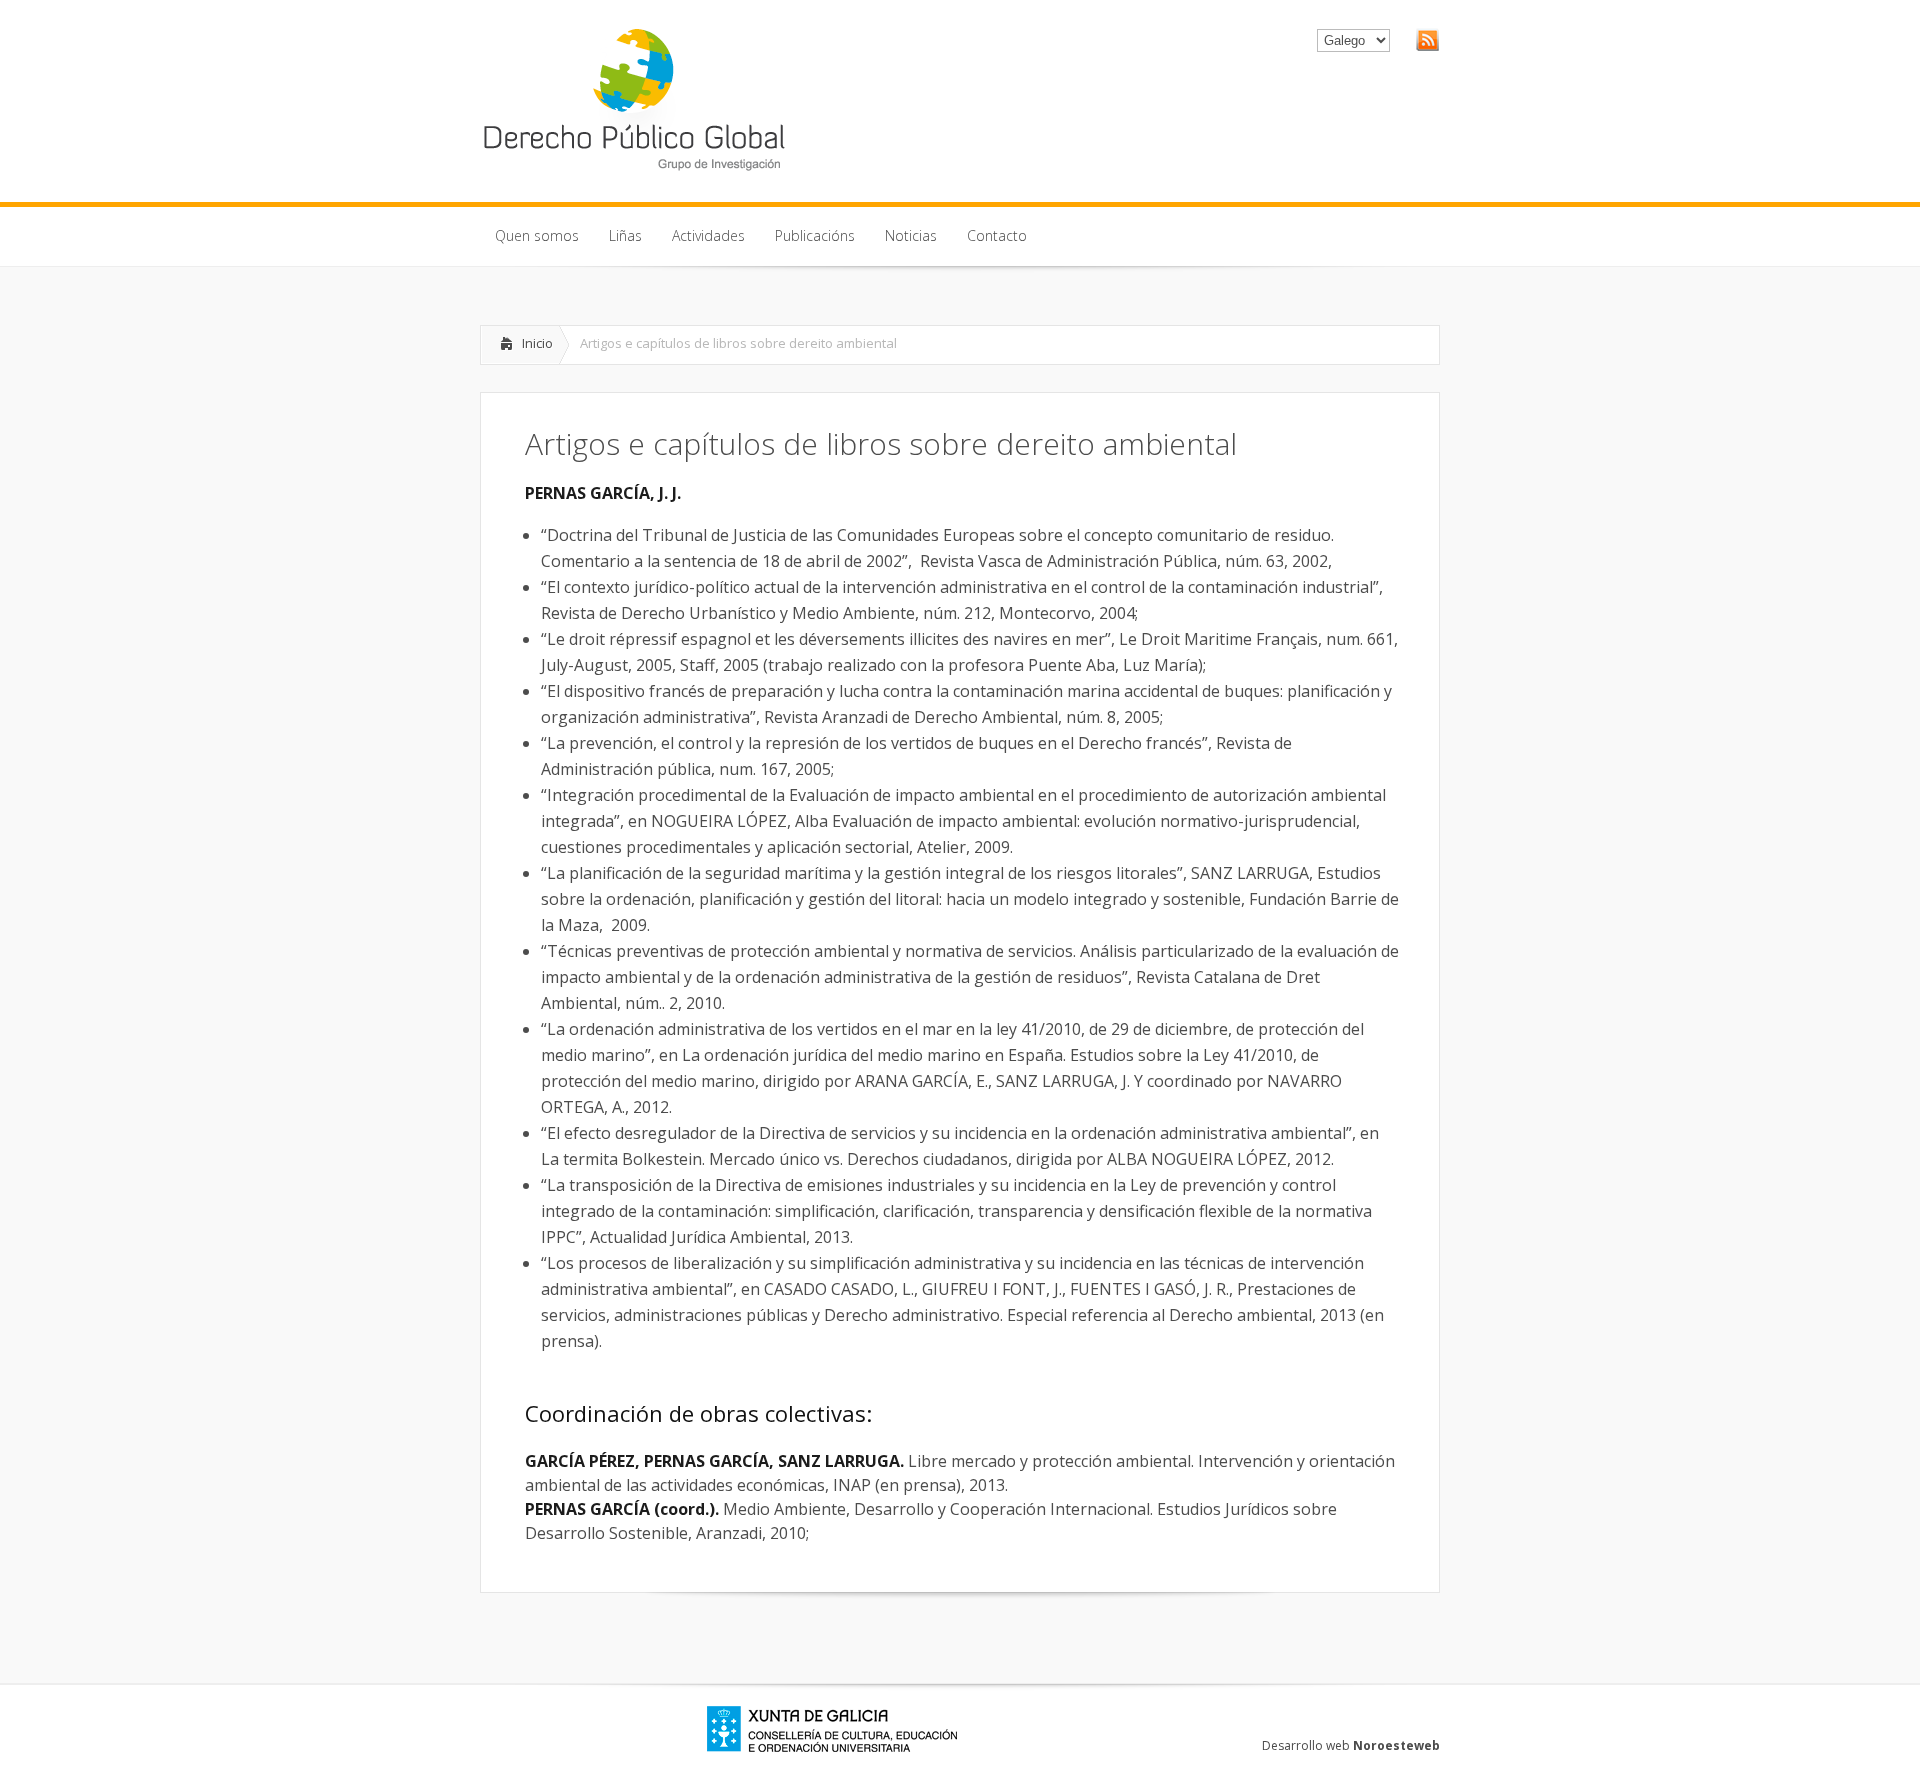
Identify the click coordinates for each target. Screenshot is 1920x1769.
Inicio (537, 343)
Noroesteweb (1396, 1745)
